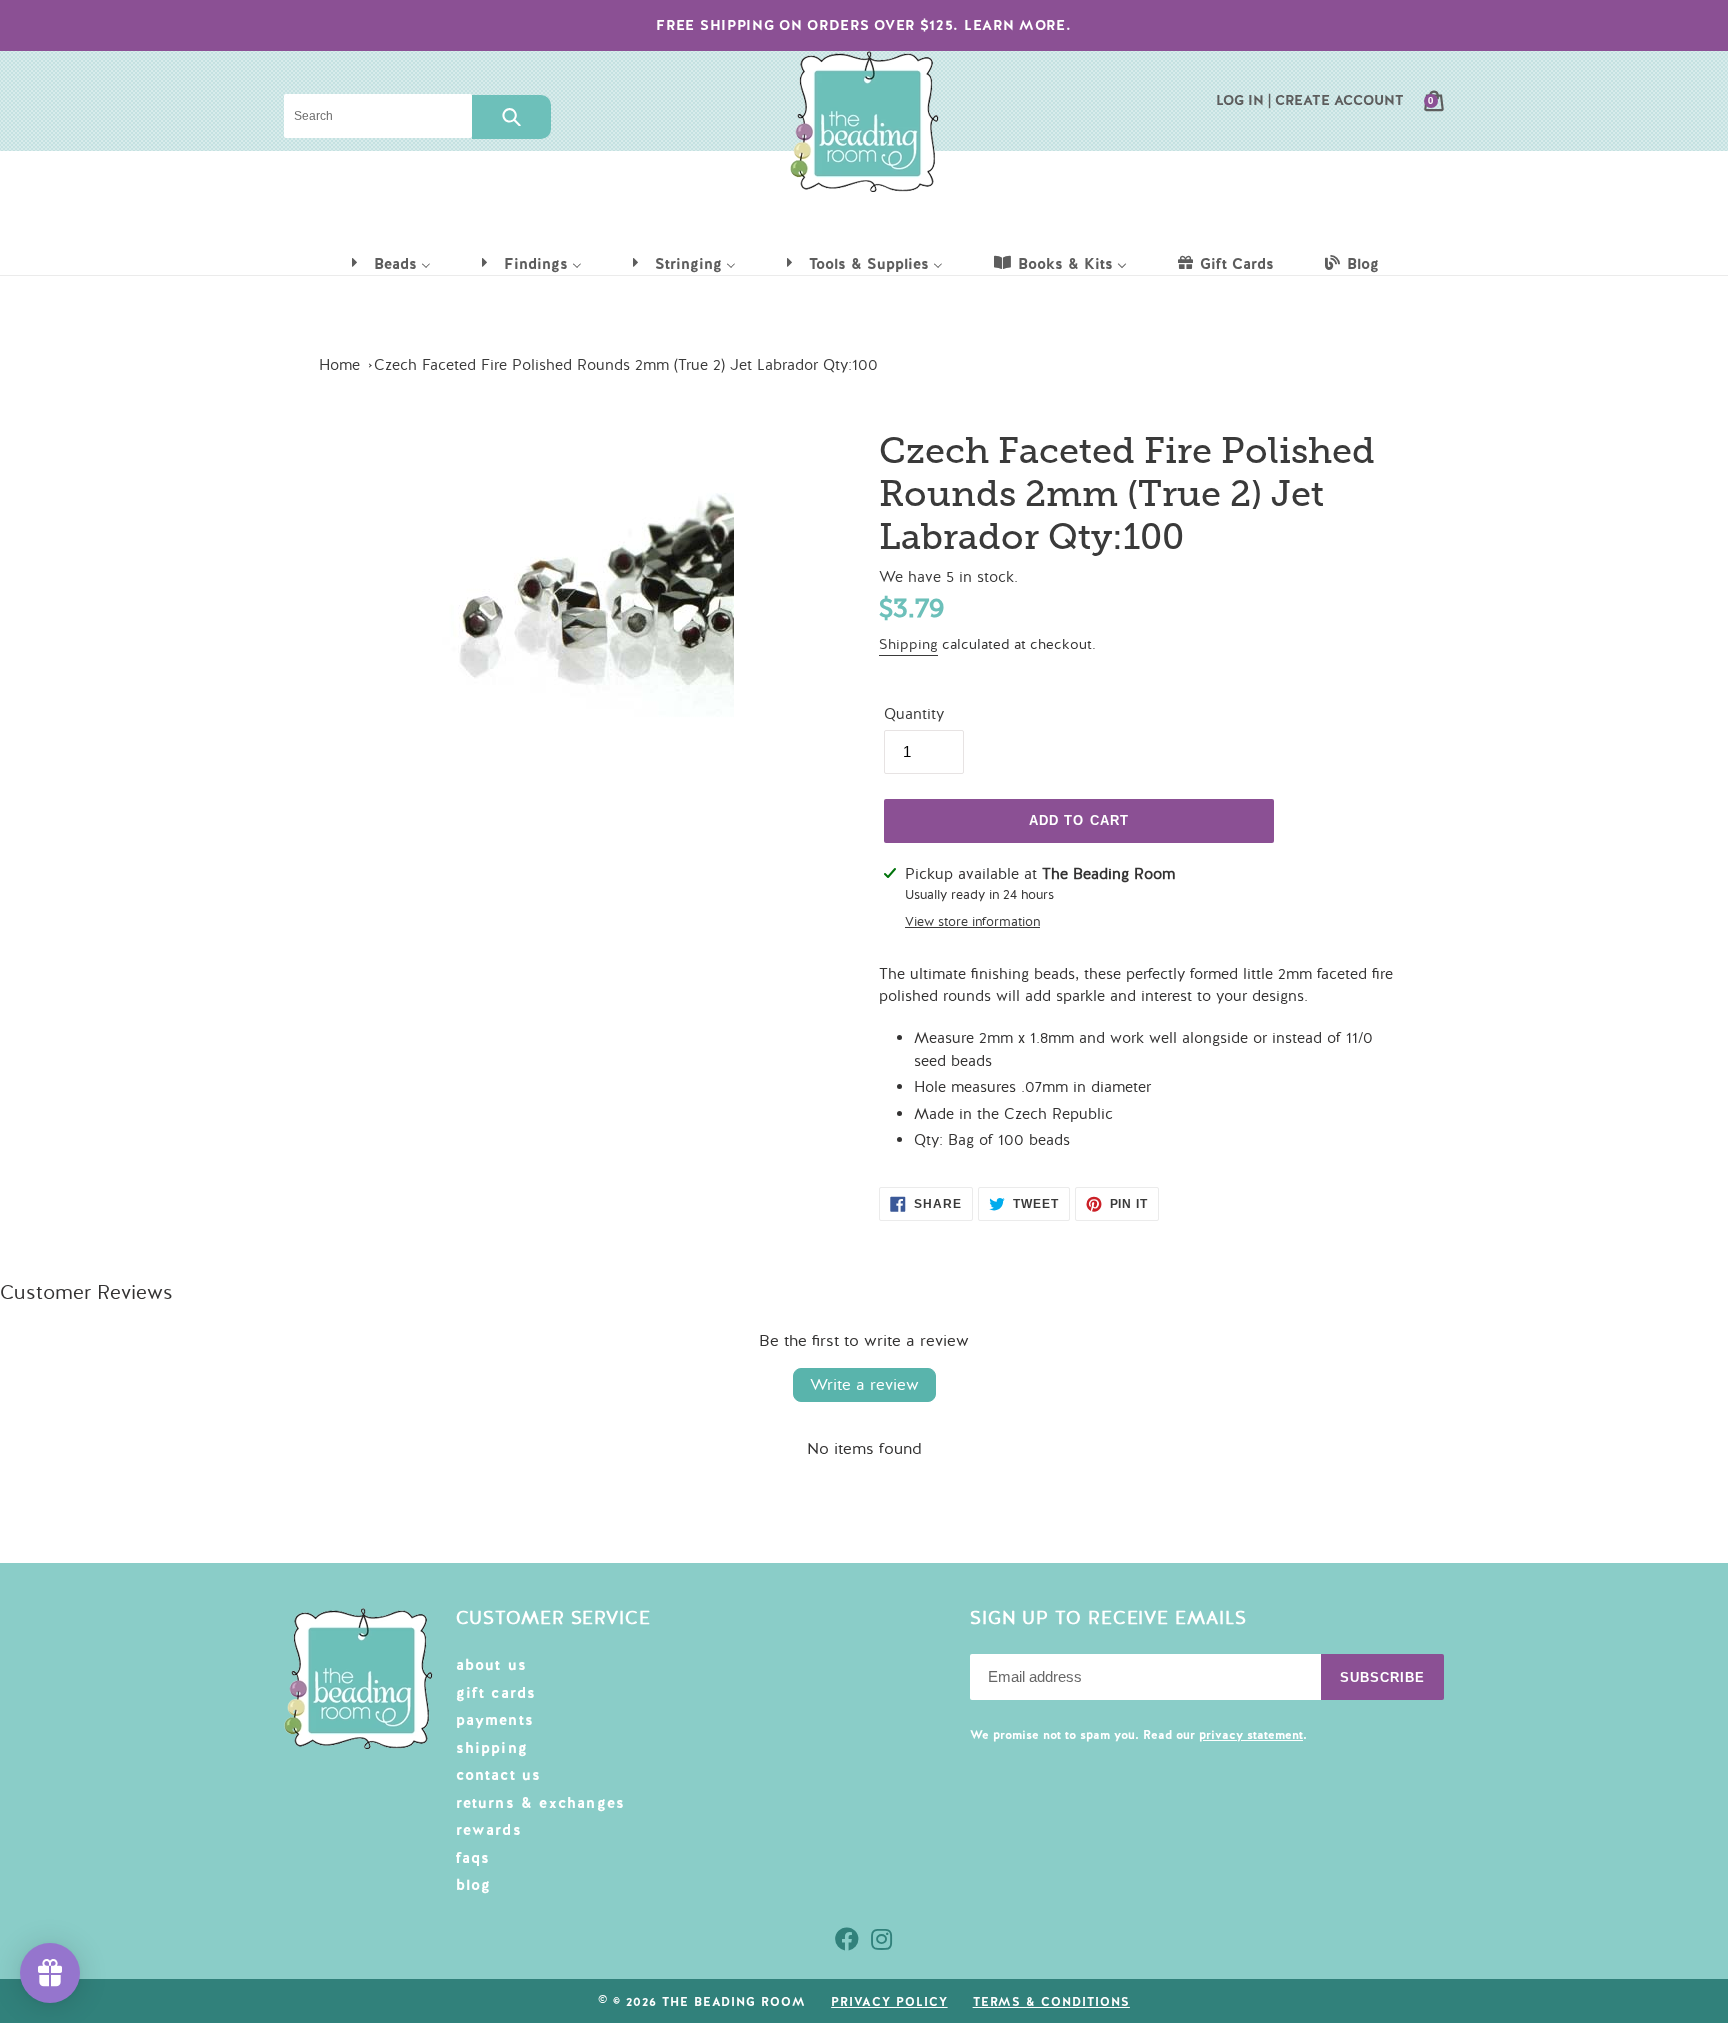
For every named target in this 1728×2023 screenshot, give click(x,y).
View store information (972, 922)
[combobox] (378, 116)
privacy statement (1251, 1735)
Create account (1339, 100)
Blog (474, 1885)
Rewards (489, 1830)
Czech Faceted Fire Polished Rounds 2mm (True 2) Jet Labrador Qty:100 (626, 365)
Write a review (864, 1385)
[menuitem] (390, 263)
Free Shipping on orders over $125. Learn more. (863, 25)
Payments (495, 1720)
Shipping (908, 644)
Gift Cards (496, 1693)
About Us (492, 1665)
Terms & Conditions (1051, 2002)
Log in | (1243, 100)
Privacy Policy (889, 2002)
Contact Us (499, 1775)
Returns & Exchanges (541, 1803)
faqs (473, 1858)
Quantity (914, 714)
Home (339, 365)
